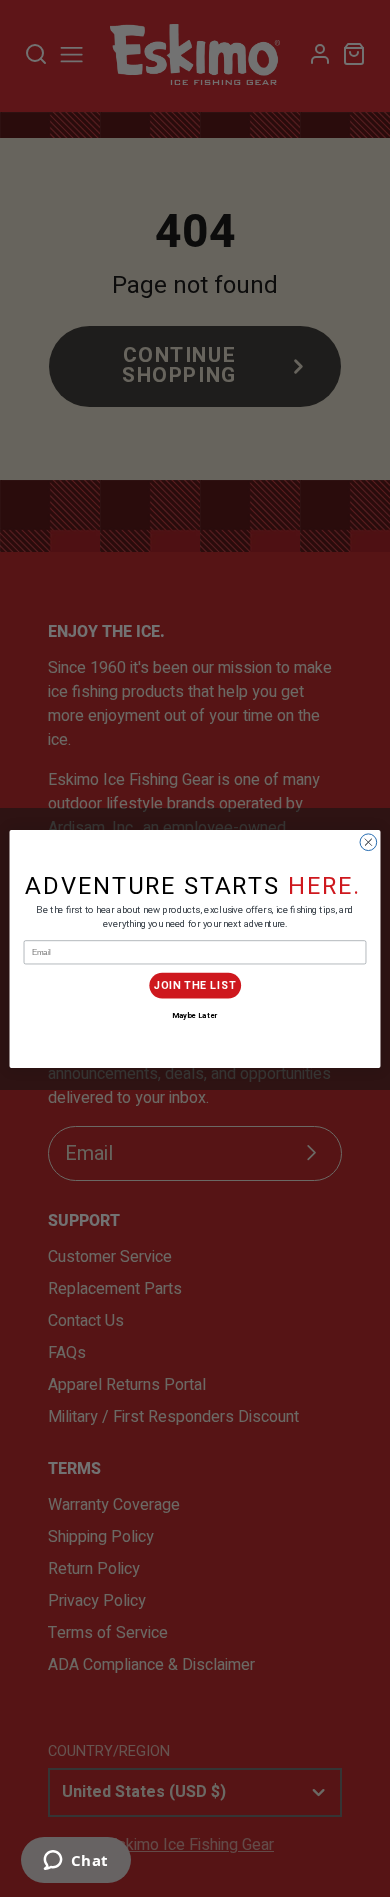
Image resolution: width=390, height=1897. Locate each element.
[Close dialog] (368, 841)
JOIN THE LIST (195, 985)
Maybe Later (194, 1015)
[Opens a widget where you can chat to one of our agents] (75, 1862)
